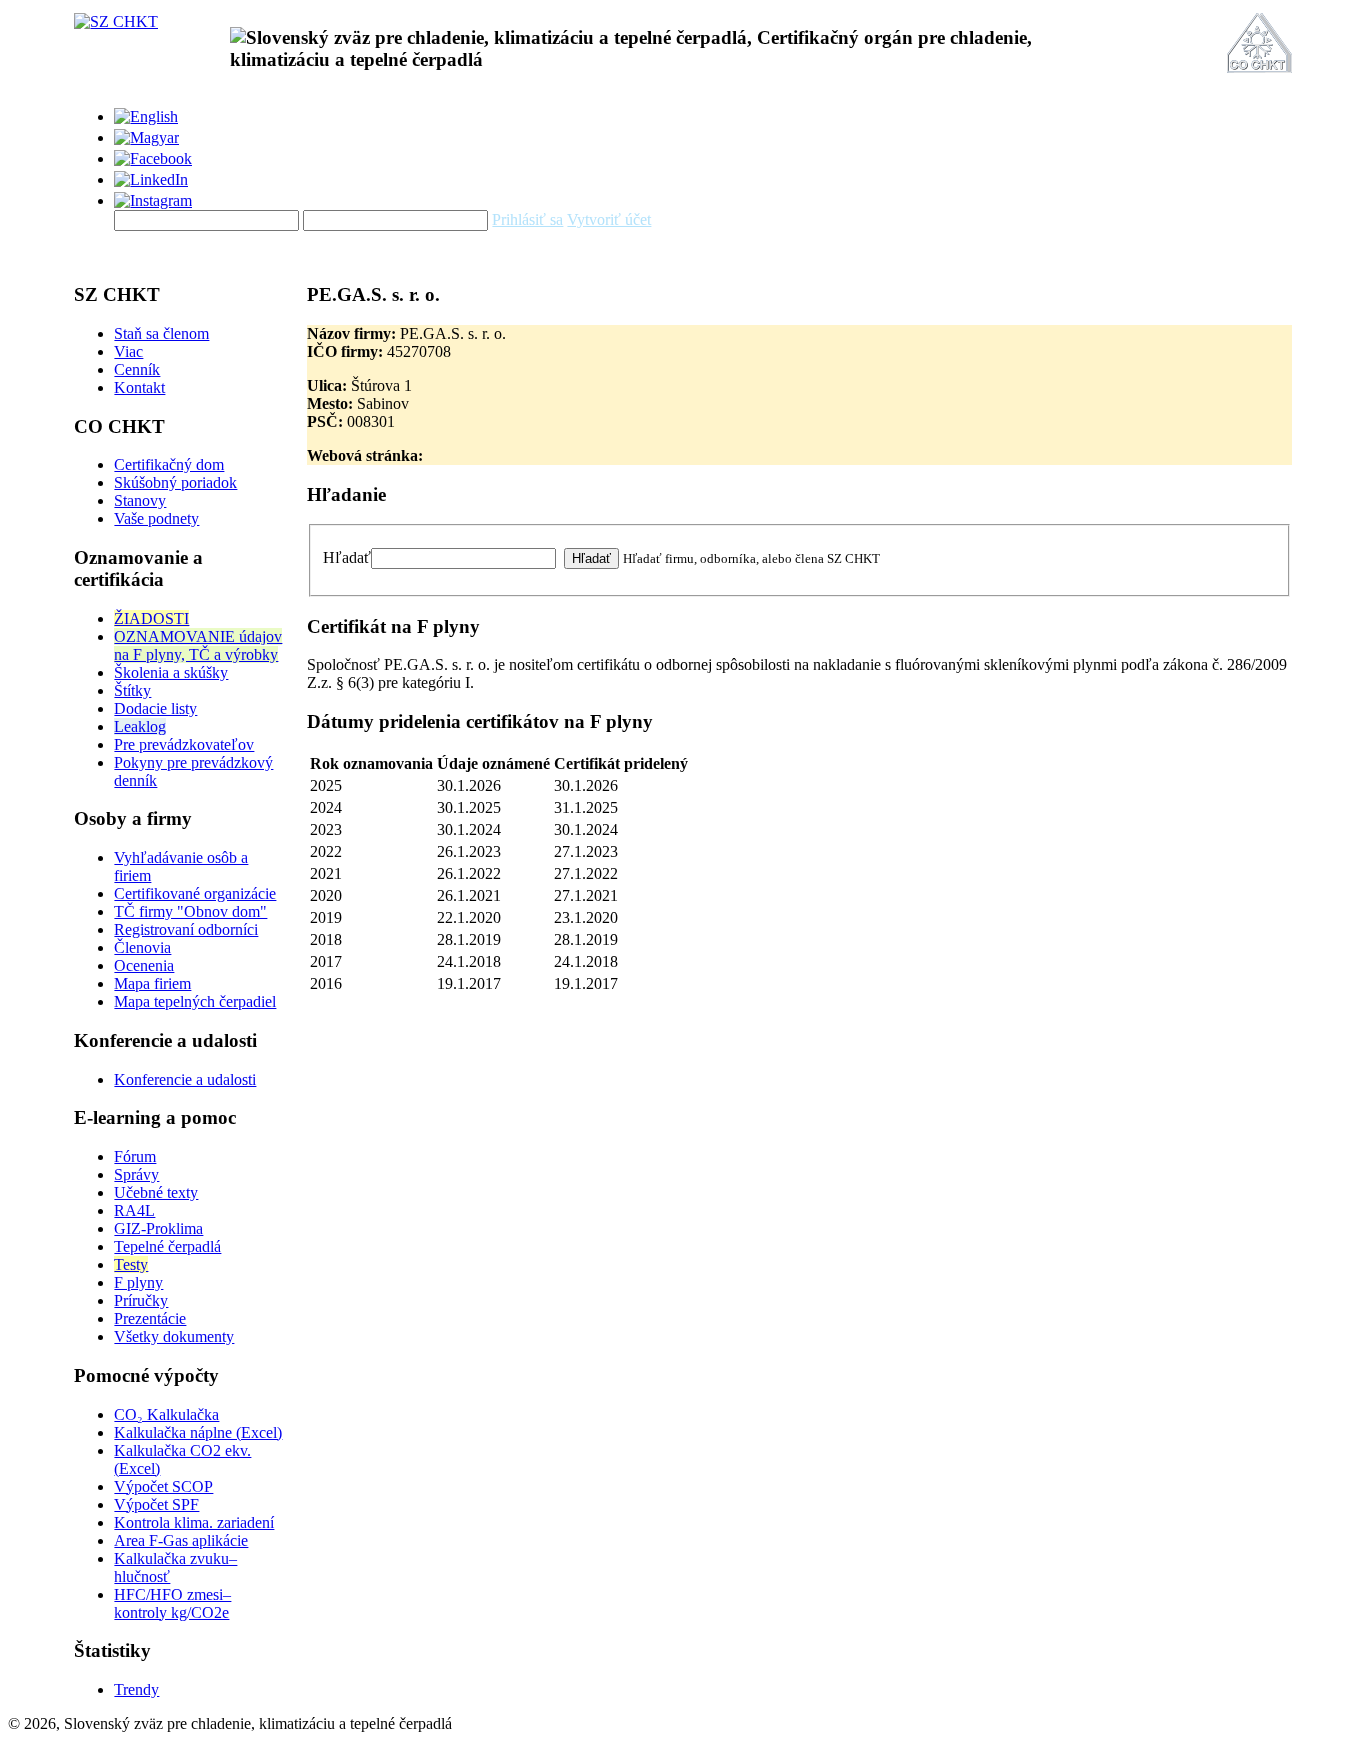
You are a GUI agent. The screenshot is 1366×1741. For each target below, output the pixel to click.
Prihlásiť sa (527, 219)
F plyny (138, 1282)
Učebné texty (156, 1192)
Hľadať (347, 557)
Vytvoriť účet (609, 219)
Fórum (135, 1156)
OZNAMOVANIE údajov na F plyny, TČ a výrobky (198, 645)
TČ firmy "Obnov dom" (190, 911)
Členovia (142, 947)
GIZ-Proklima (158, 1228)
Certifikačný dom (169, 464)
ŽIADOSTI (151, 618)
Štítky (132, 690)
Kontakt (139, 387)
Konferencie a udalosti (185, 1079)
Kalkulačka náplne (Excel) (198, 1432)
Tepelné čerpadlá (167, 1246)
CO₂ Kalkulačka (166, 1414)
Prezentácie (150, 1318)
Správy (136, 1174)
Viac (128, 351)
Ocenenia (144, 965)
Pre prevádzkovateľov (184, 744)
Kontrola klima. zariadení (194, 1522)
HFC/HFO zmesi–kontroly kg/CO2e (172, 1603)
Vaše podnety (156, 518)
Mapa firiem (152, 983)
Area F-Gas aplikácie (181, 1540)
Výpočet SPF (156, 1504)
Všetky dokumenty (174, 1336)
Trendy (136, 1689)
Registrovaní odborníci (186, 929)
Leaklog (140, 726)
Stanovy (140, 500)
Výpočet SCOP (163, 1486)
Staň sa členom (161, 333)
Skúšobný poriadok (175, 482)
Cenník (137, 369)
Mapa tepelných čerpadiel (195, 1001)
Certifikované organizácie (195, 893)
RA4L (134, 1210)
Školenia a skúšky (171, 672)
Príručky (141, 1300)
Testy (131, 1264)
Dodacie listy (155, 708)
